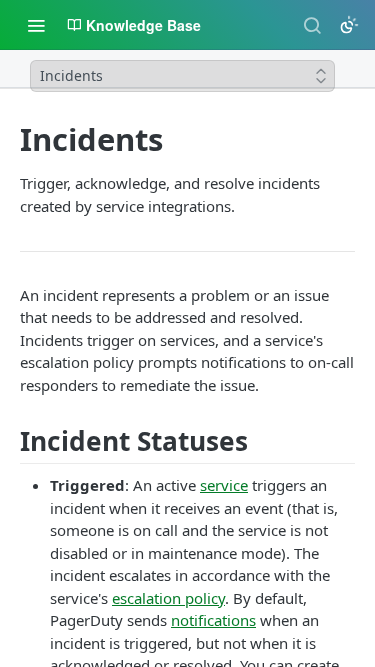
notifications (213, 620)
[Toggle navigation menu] (36, 25)
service (224, 485)
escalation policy (168, 598)
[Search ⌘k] (312, 25)
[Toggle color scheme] (349, 25)
